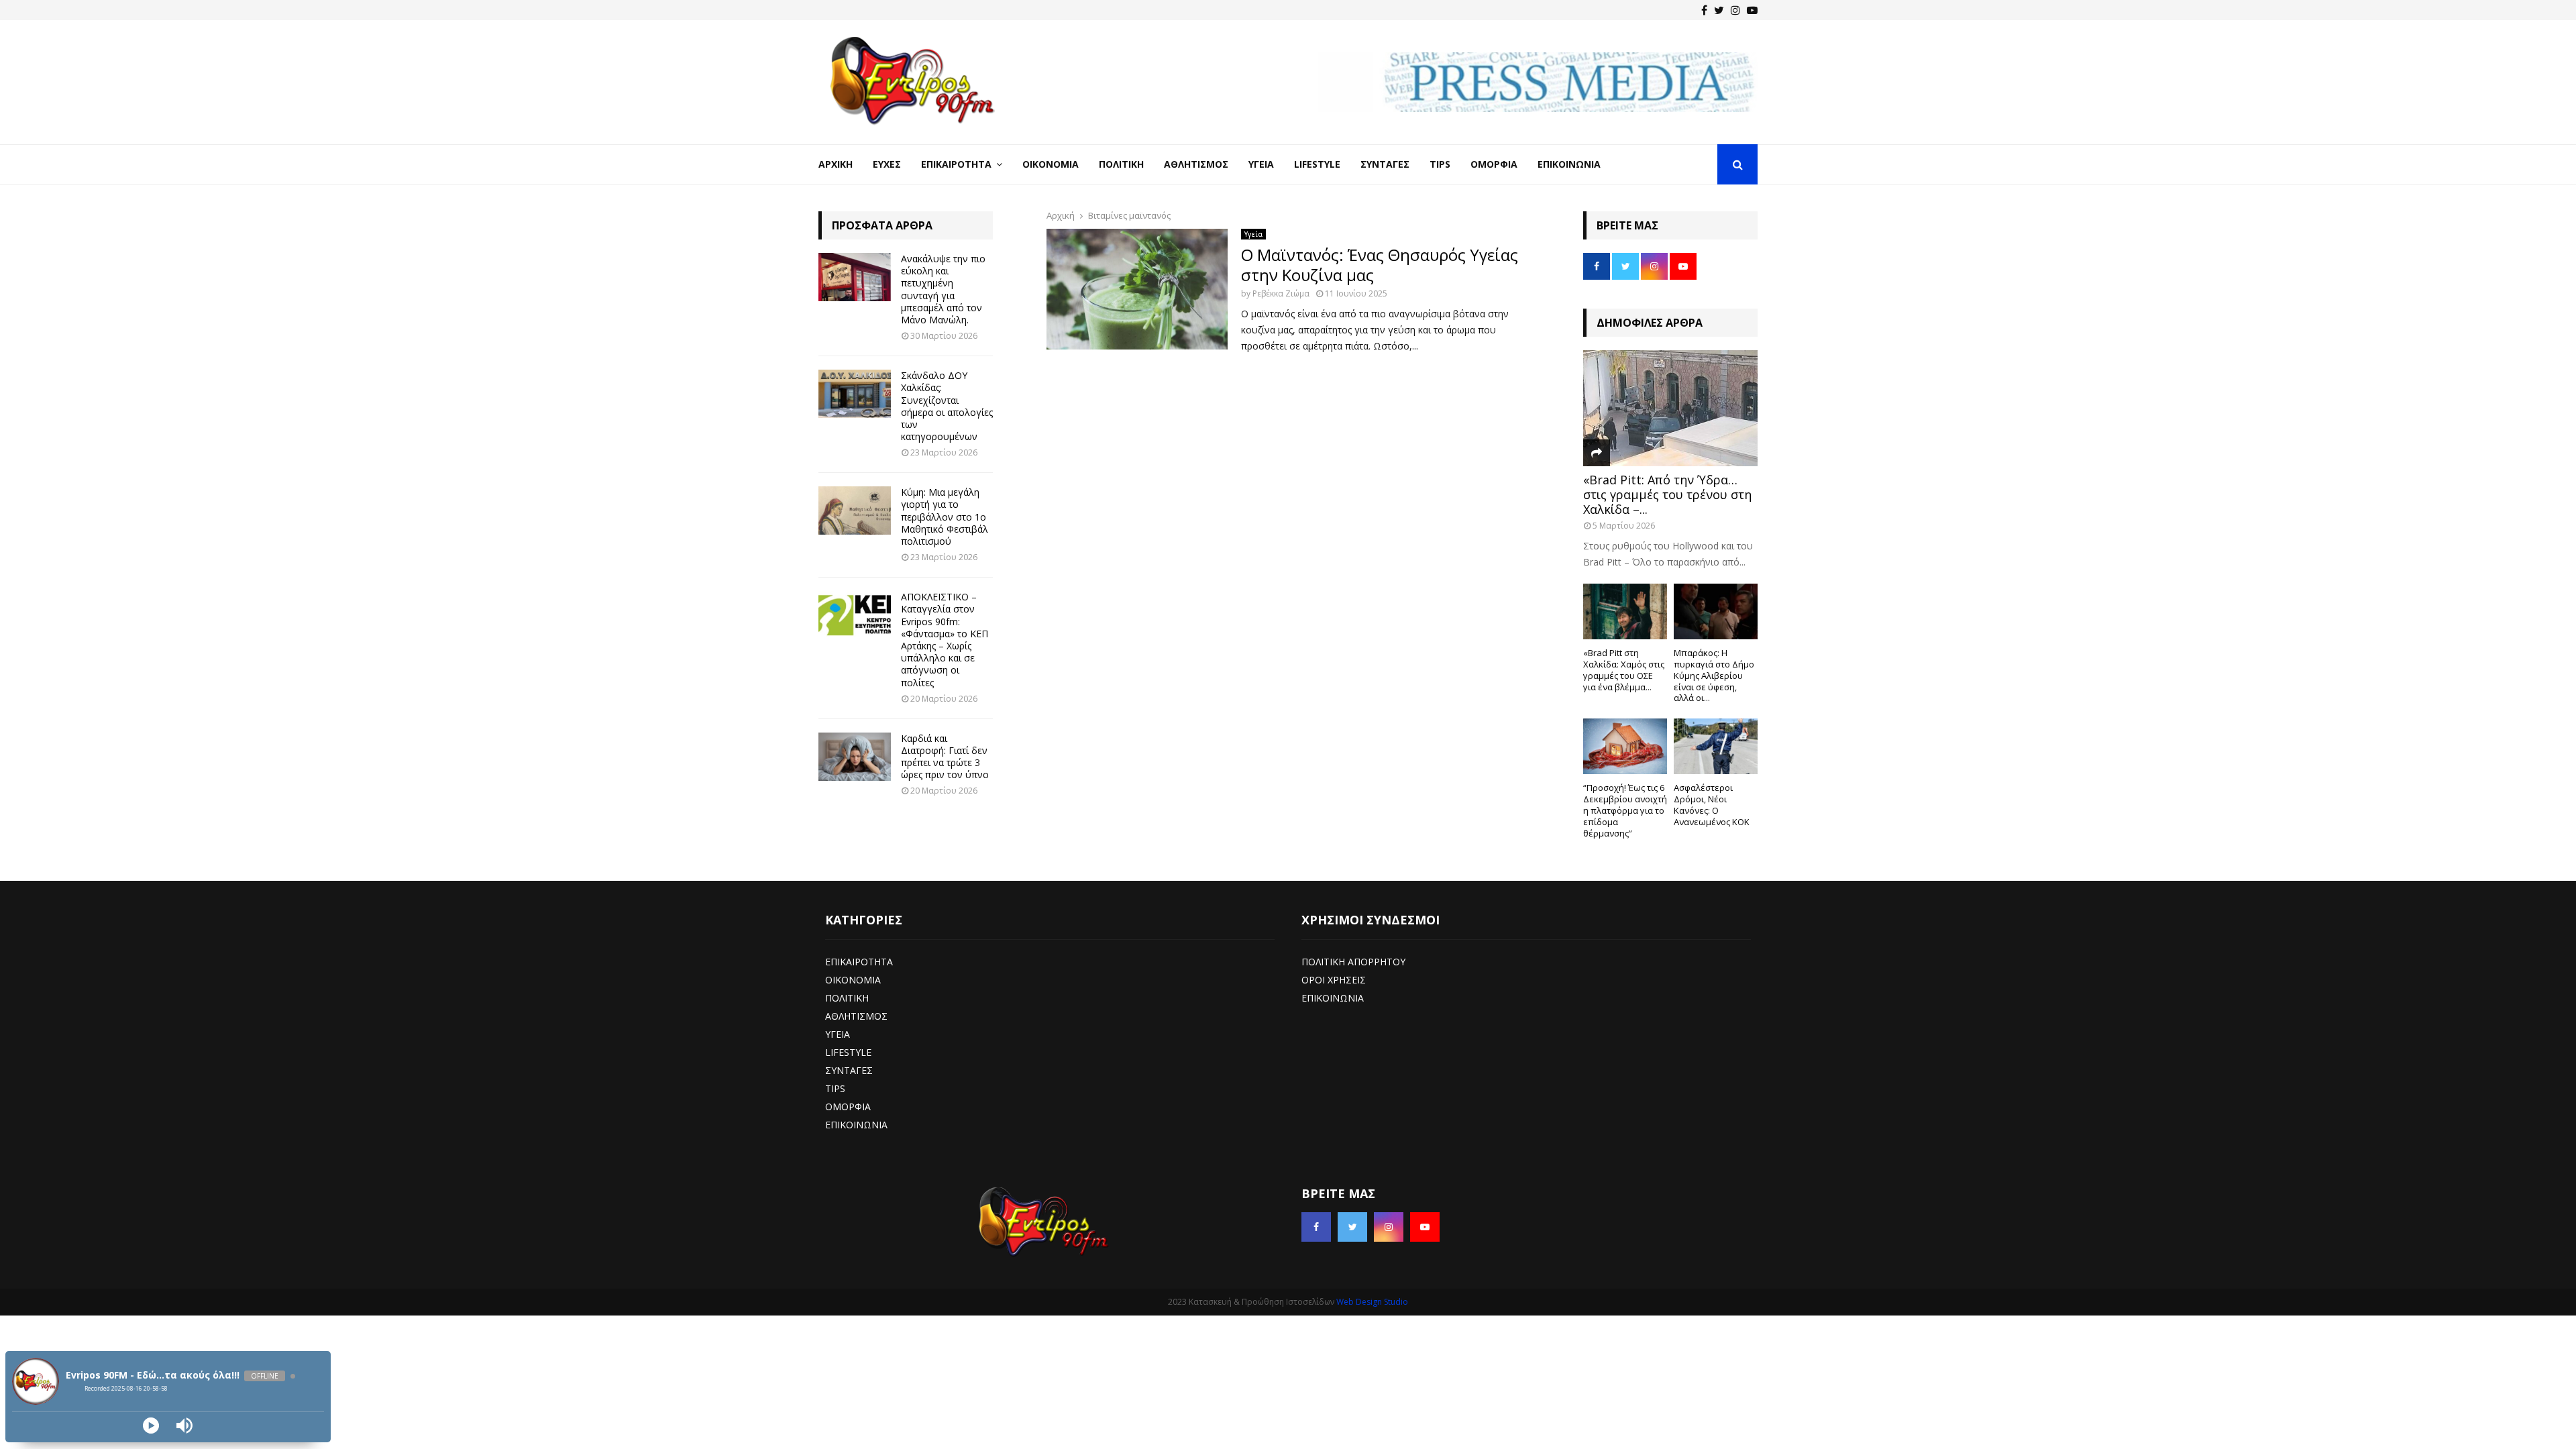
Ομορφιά (1494, 164)
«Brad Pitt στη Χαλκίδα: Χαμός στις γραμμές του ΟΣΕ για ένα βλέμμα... (1624, 669)
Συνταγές (1385, 164)
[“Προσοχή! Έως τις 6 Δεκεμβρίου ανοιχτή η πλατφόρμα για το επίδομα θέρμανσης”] (1625, 746)
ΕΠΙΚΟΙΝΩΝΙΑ (856, 1125)
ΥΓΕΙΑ (838, 1034)
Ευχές (887, 164)
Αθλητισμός (1196, 164)
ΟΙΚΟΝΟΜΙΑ (853, 980)
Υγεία (1261, 164)
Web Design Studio (1372, 1302)
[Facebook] (1704, 10)
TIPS (835, 1088)
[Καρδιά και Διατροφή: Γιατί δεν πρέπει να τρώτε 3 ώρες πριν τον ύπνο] (855, 757)
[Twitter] (1719, 10)
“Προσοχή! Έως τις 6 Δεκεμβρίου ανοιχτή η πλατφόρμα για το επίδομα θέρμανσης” (1625, 810)
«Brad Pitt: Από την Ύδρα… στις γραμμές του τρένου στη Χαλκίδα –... (1667, 494)
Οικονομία (1051, 164)
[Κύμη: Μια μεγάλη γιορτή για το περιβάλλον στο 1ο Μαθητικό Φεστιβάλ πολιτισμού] (855, 511)
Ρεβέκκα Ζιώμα (1281, 293)
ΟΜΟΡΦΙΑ (848, 1107)
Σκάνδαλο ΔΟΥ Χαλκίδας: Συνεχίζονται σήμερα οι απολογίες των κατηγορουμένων (947, 406)
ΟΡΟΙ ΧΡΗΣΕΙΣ (1334, 980)
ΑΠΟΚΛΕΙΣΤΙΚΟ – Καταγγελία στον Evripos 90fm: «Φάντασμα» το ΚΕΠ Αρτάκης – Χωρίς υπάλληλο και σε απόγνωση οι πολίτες (945, 639)
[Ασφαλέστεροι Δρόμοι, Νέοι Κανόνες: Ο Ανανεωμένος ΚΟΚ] (1716, 746)
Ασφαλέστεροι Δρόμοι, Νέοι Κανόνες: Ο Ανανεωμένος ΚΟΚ (1712, 804)
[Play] (151, 1426)
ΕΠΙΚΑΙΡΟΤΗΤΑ (859, 962)
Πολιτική (1121, 164)
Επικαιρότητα (956, 164)
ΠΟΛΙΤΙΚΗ (847, 998)
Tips (1440, 164)
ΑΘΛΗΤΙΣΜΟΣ (856, 1016)
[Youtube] (1752, 10)
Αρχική (836, 164)
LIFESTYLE (848, 1052)
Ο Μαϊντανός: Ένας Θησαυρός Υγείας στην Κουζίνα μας (1380, 265)
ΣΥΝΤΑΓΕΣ (849, 1070)
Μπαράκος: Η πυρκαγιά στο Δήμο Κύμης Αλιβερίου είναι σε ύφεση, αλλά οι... (1714, 675)
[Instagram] (1735, 10)
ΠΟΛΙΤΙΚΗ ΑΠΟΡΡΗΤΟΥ (1353, 962)
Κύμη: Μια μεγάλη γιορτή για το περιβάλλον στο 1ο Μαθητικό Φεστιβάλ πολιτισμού (945, 517)
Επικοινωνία (1569, 164)
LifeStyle (1317, 164)
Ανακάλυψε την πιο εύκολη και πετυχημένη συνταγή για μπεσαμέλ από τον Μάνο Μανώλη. (943, 289)
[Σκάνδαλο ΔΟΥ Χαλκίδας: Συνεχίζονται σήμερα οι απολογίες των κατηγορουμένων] (855, 394)
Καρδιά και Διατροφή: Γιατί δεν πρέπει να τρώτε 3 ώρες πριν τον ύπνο (945, 757)
